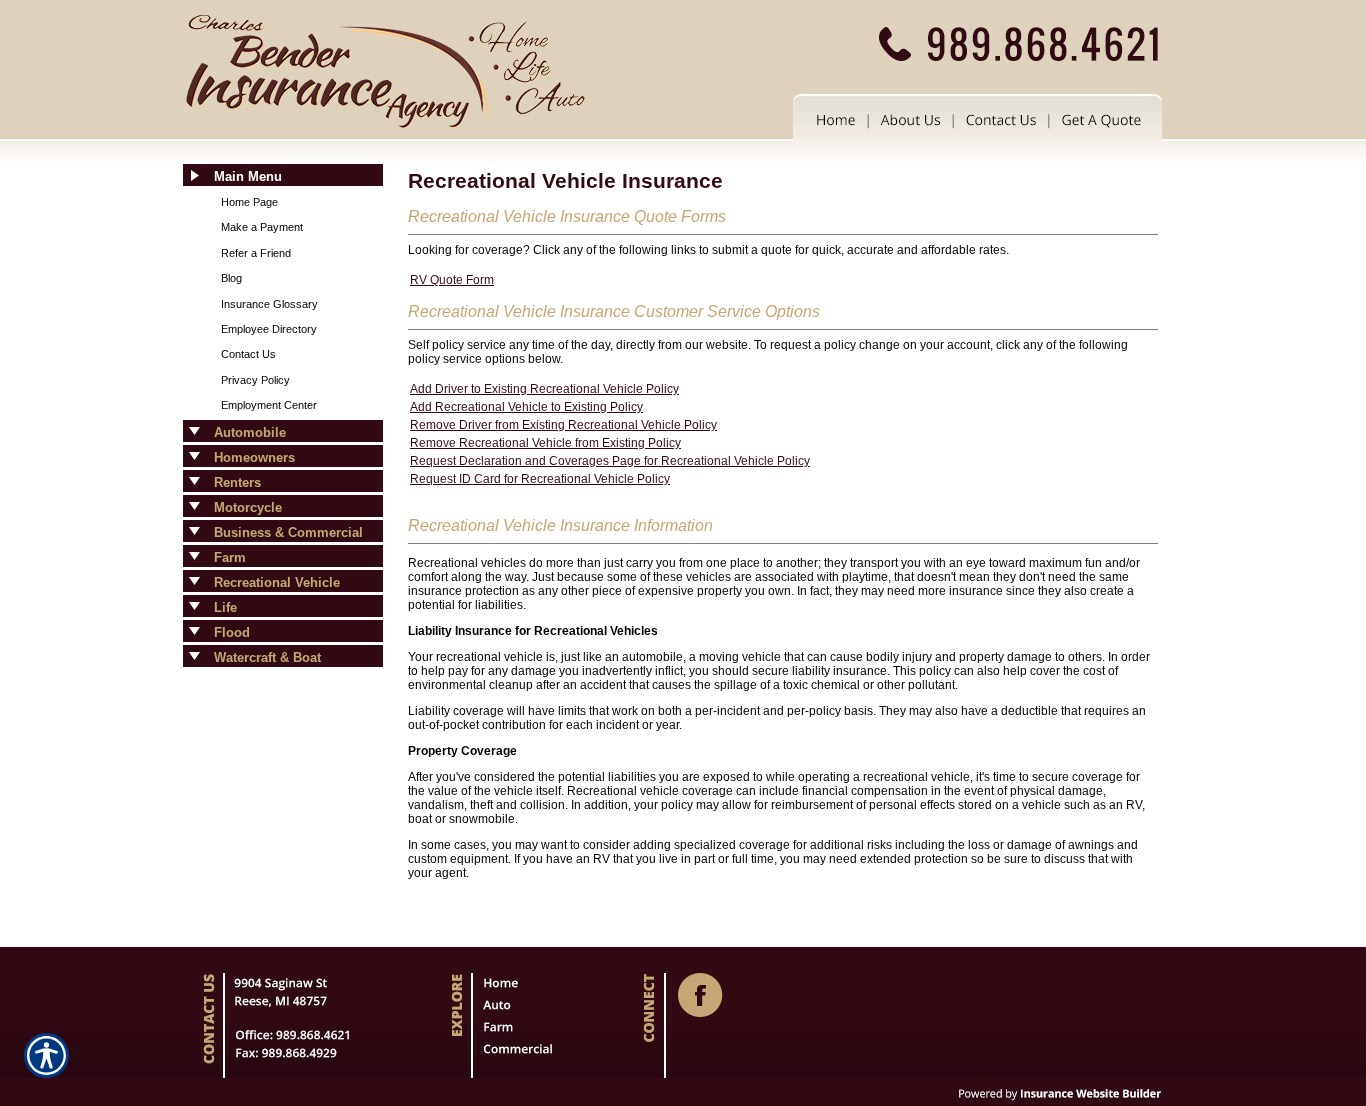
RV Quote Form (452, 280)
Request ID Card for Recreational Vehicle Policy (540, 479)
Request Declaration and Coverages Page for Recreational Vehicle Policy (610, 461)
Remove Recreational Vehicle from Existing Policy (545, 443)
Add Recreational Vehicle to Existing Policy (526, 407)
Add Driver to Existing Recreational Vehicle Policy (544, 389)
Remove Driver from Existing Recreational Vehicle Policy (563, 425)
